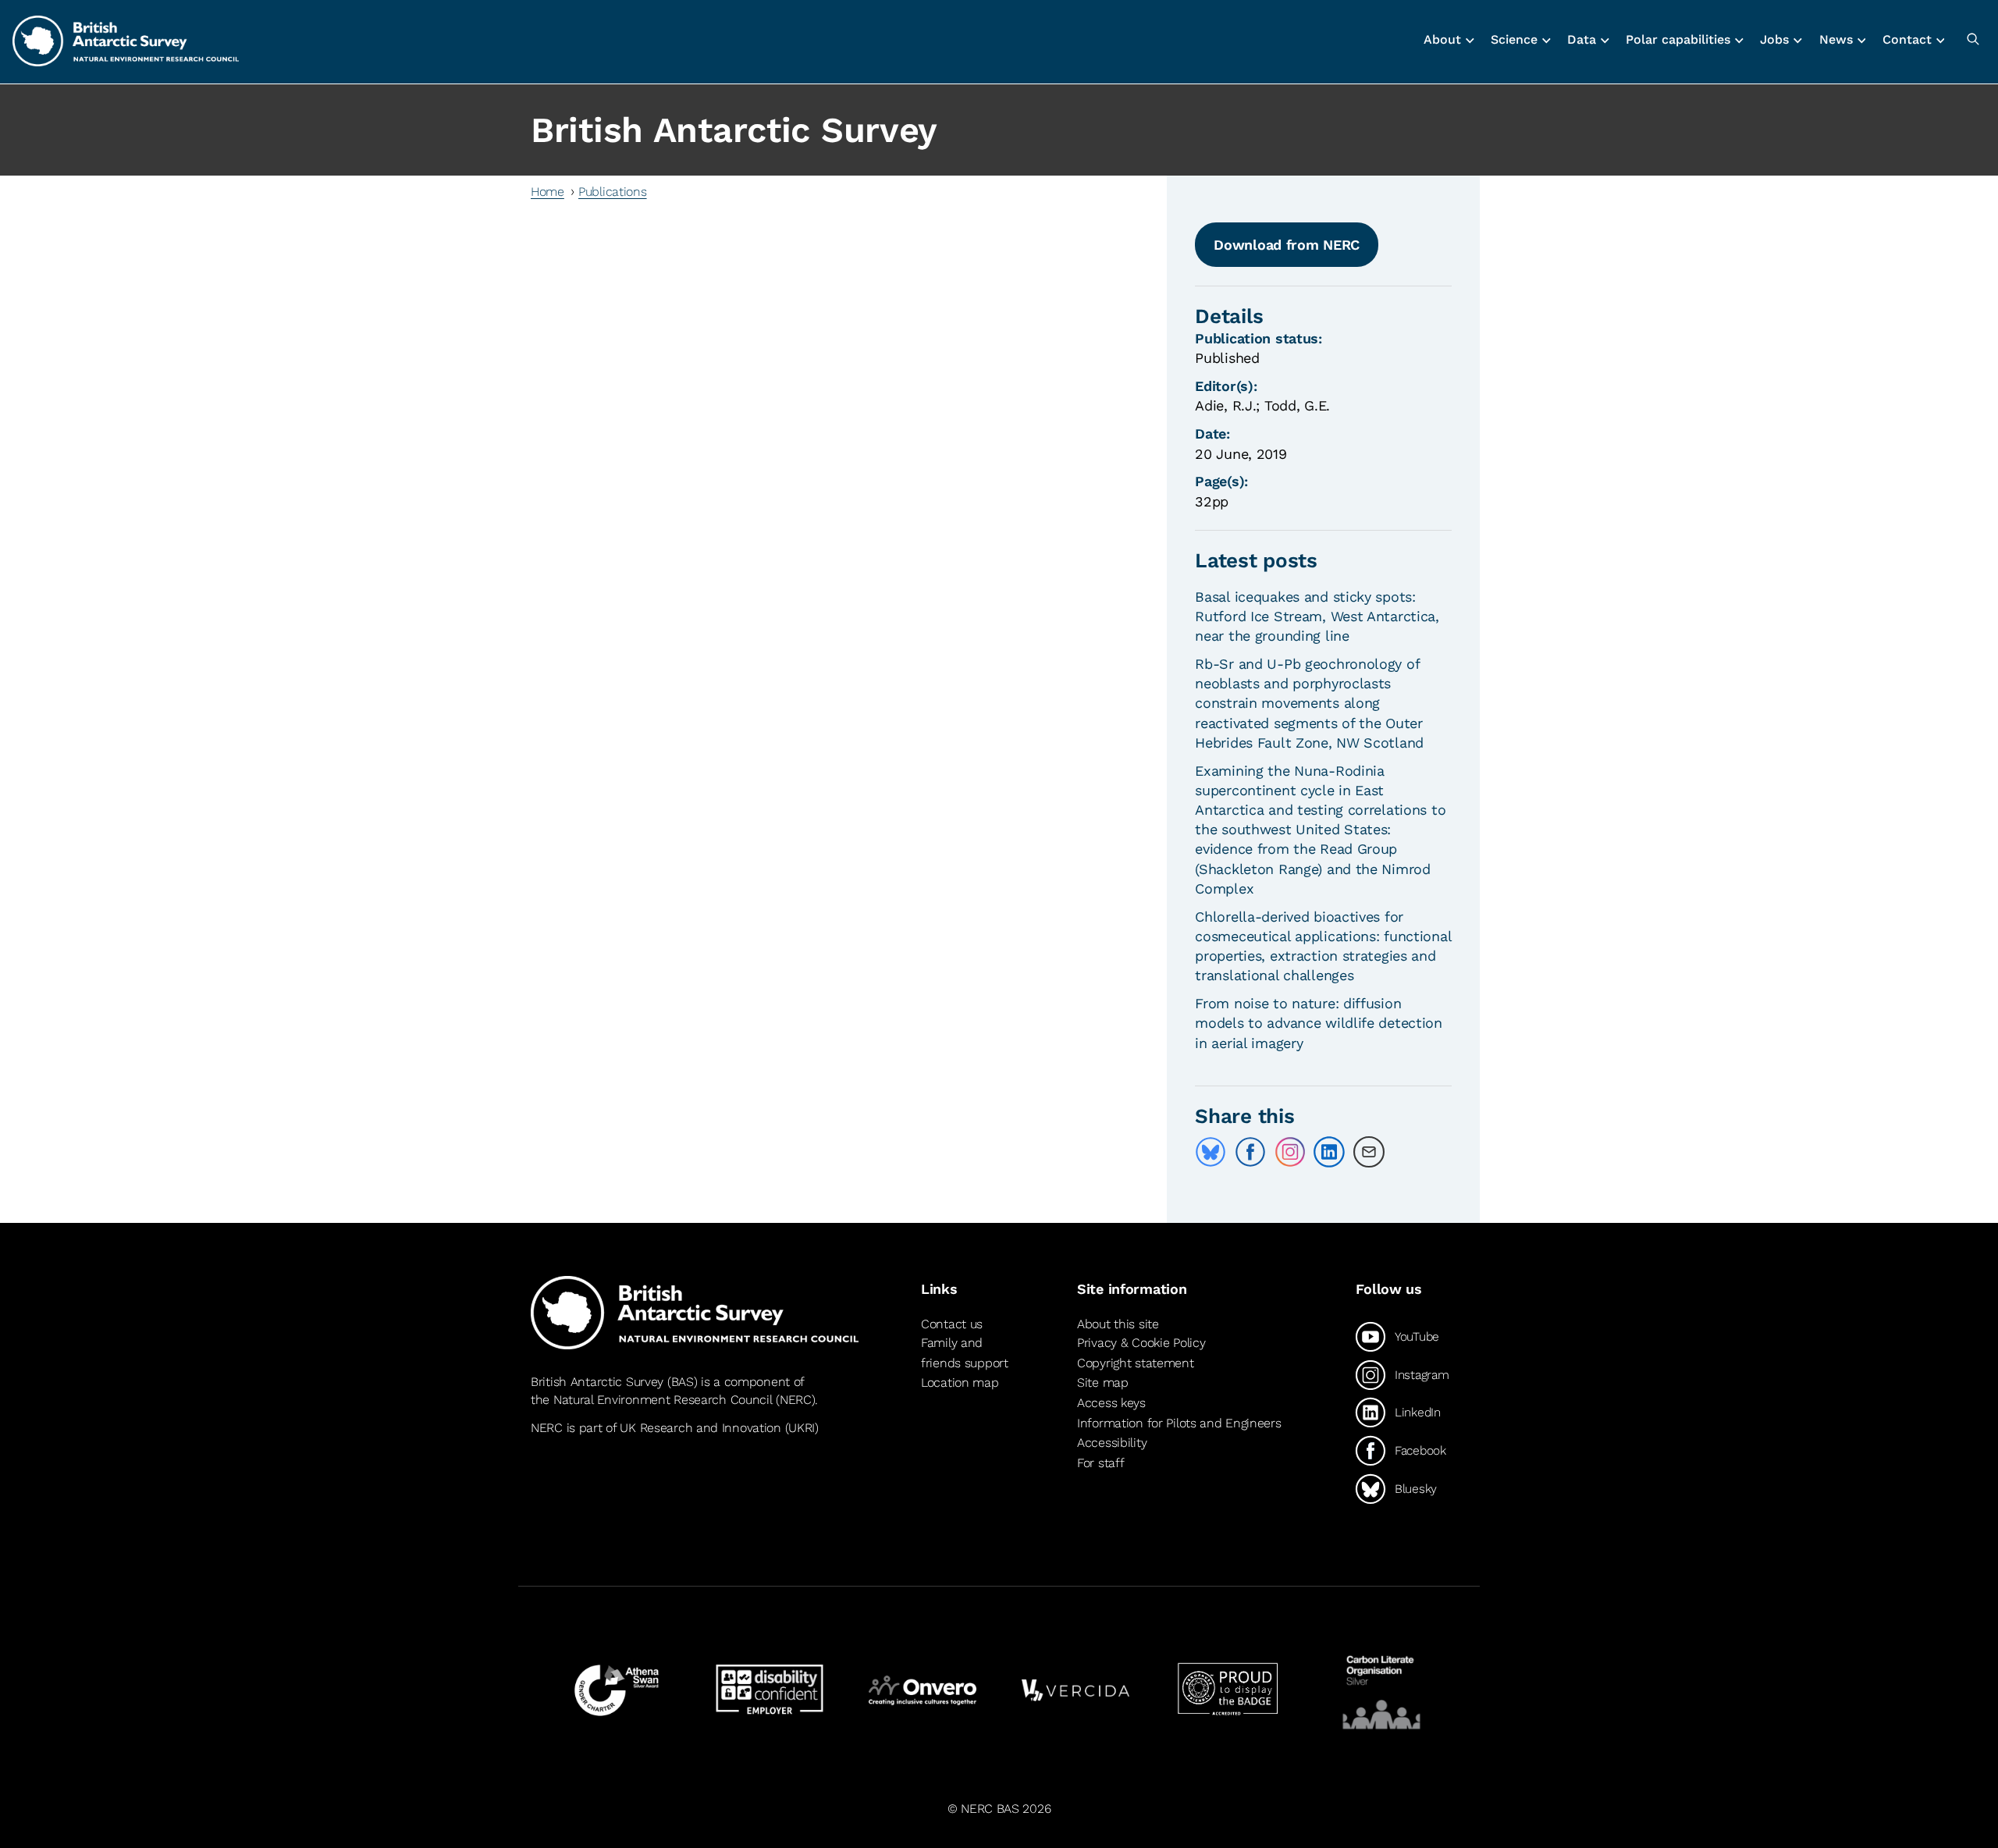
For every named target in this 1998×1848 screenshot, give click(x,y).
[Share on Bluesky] (1211, 1152)
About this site (1118, 1324)
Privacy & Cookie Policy (1141, 1343)
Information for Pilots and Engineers (1179, 1423)
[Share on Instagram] (1290, 1152)
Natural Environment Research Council (663, 1400)
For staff (1100, 1463)
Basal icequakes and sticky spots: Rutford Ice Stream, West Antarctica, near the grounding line (1317, 616)
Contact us (952, 1324)
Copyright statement (1136, 1363)
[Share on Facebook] (1250, 1152)
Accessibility (1112, 1443)
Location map (960, 1382)
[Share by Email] (1369, 1152)
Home (547, 192)
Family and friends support (965, 1353)
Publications (613, 192)
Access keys (1111, 1403)
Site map (1103, 1382)
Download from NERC (1287, 245)
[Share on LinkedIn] (1329, 1152)
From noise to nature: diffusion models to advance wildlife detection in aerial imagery (1319, 1023)
